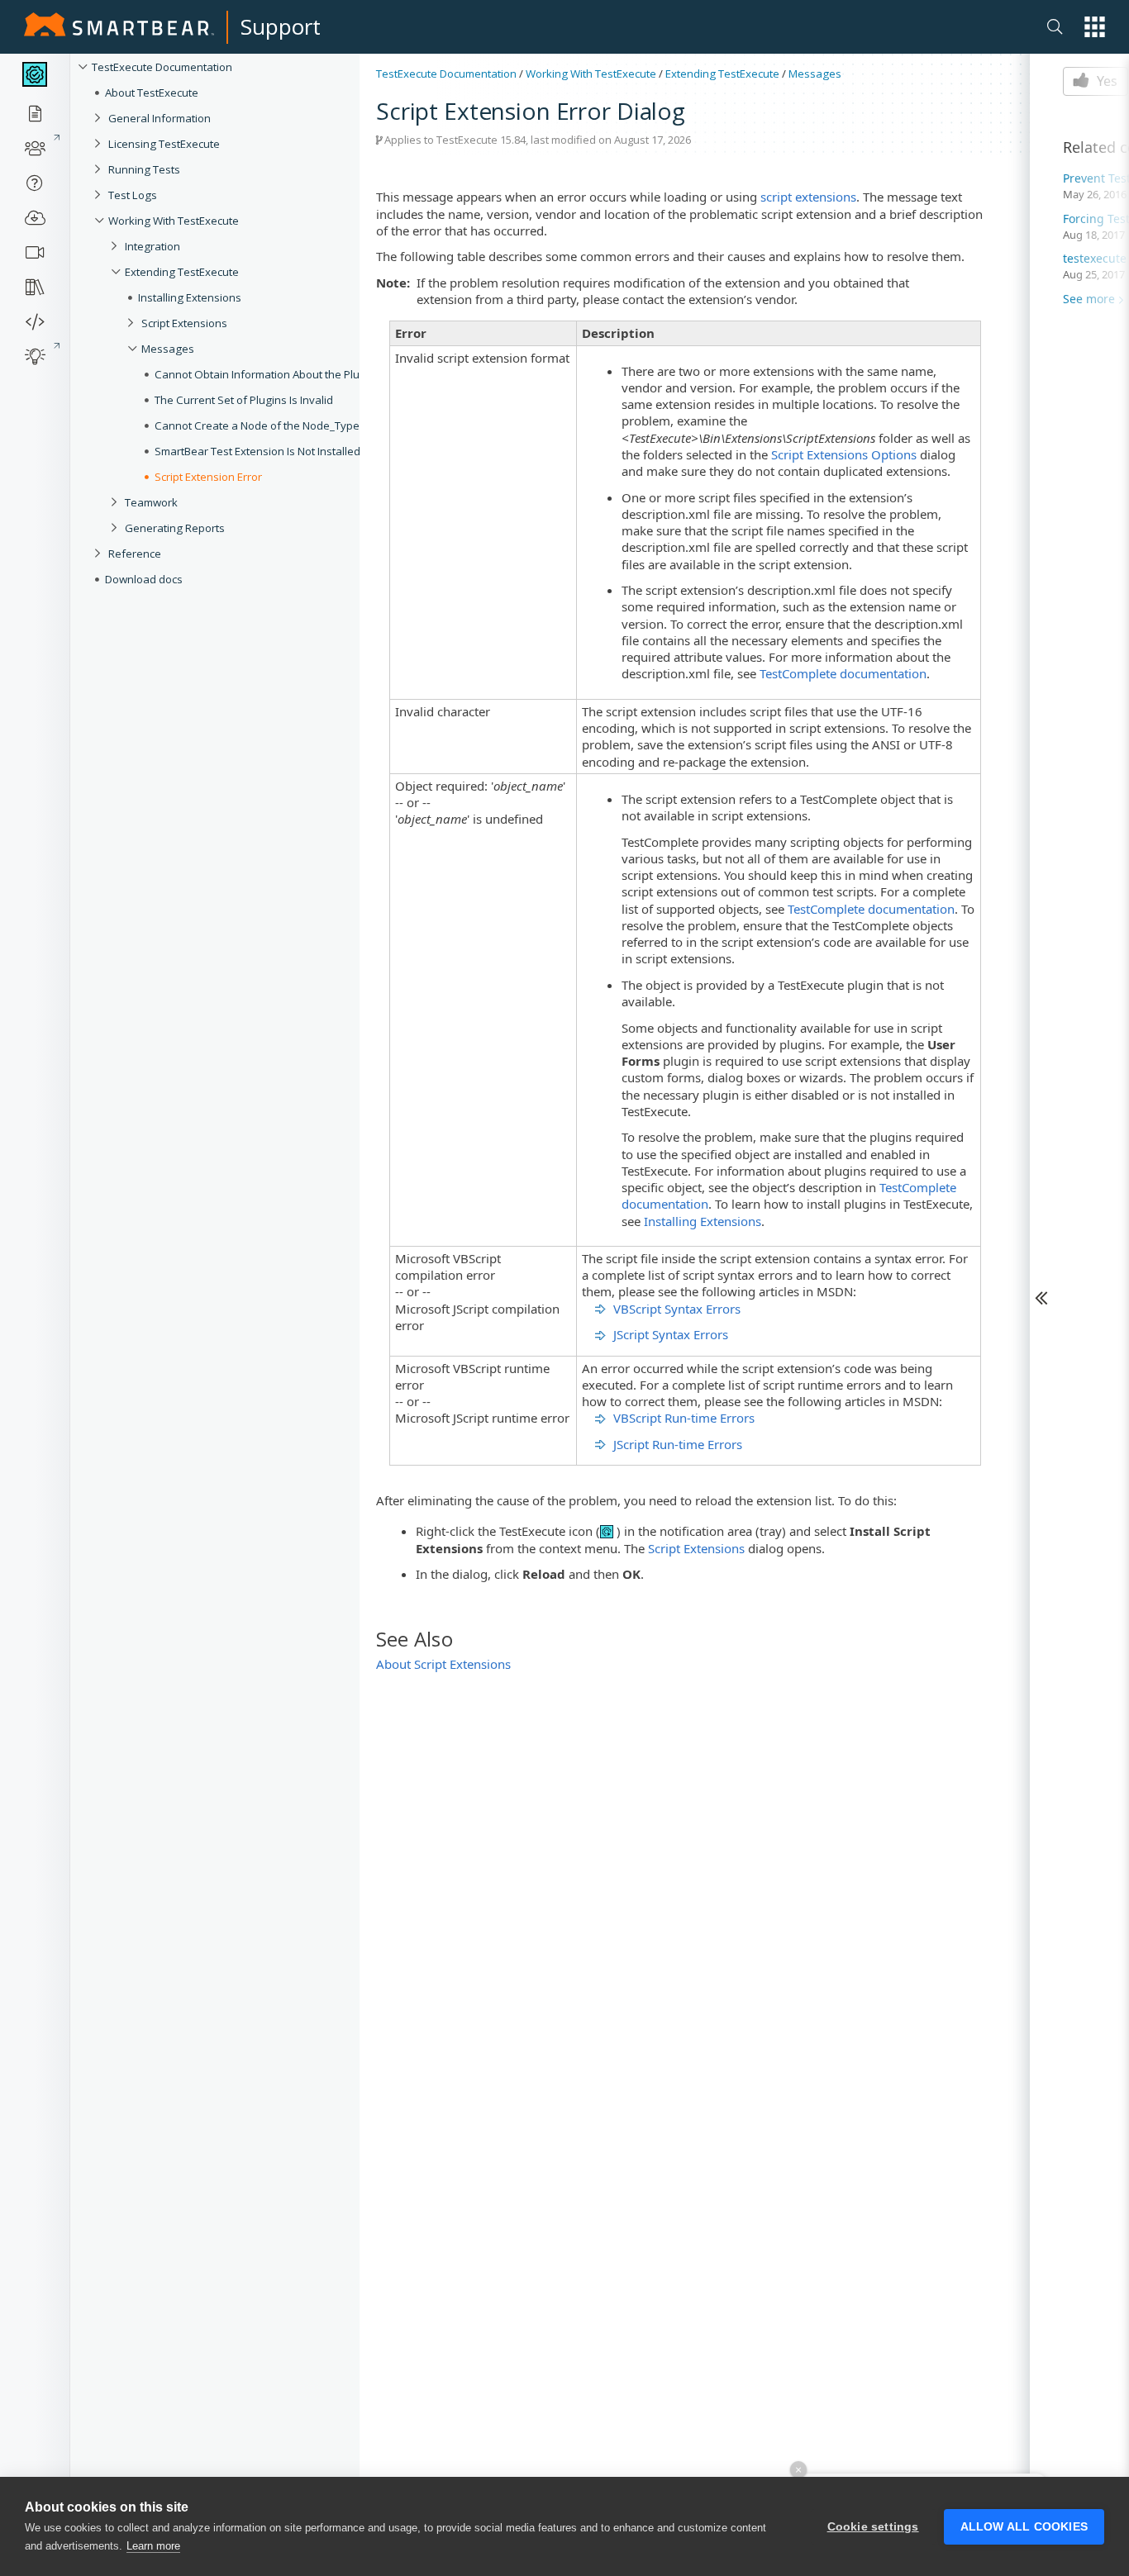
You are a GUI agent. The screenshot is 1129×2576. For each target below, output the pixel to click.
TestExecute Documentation (162, 67)
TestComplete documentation (843, 673)
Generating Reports (175, 528)
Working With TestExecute (174, 221)
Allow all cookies (1024, 2527)
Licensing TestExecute (164, 144)
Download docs (144, 579)
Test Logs (133, 195)
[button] (1095, 27)
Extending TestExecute (182, 272)
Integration (152, 246)
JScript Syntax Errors (671, 1334)
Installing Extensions (703, 1221)
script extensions (808, 197)
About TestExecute (152, 93)
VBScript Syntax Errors (677, 1309)
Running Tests (144, 169)
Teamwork (151, 502)
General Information (160, 118)
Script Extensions (696, 1548)
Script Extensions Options (844, 454)
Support (281, 26)
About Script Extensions (443, 1664)
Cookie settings (873, 2527)
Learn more (153, 2546)
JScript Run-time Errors (678, 1444)
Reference (135, 554)
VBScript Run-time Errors (684, 1418)
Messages (815, 74)
